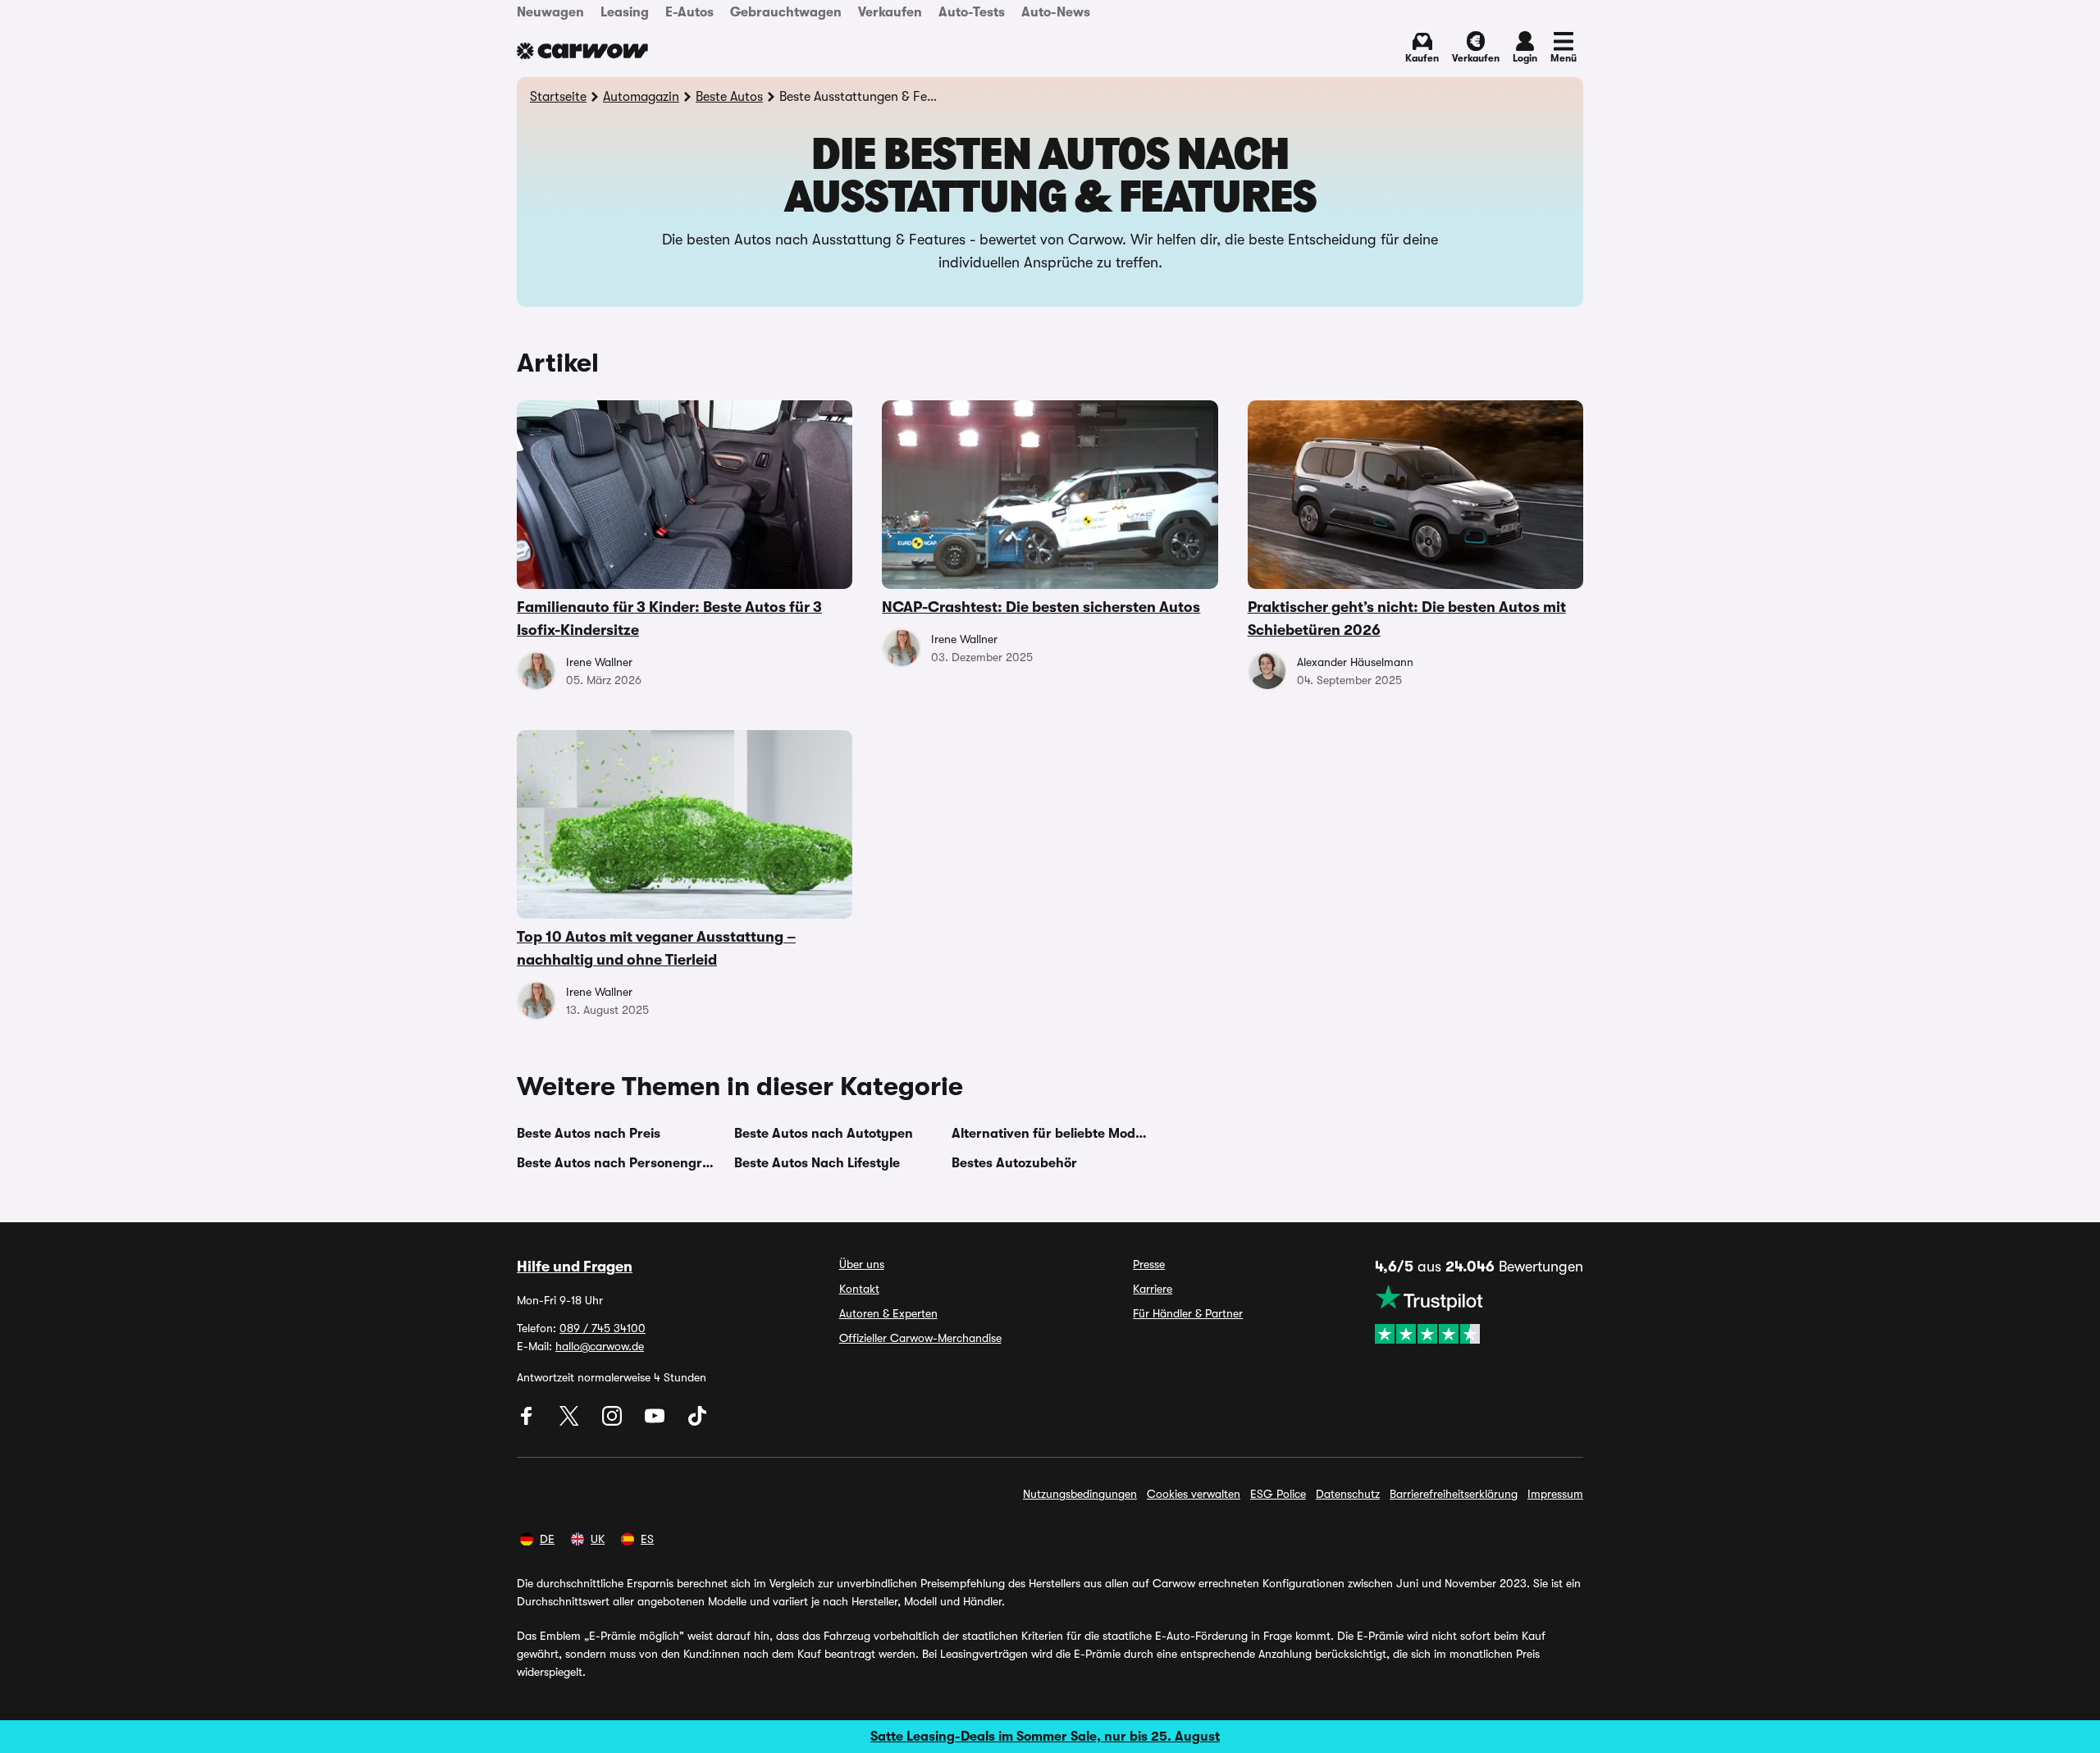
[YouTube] (656, 1422)
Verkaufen (890, 12)
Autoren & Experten (888, 1313)
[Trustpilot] (1479, 1314)
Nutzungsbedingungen (1080, 1494)
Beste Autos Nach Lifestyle (817, 1163)
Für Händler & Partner (1188, 1313)
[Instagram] (614, 1422)
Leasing (625, 12)
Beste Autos (729, 97)
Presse (1149, 1264)
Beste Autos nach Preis (589, 1134)
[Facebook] (528, 1422)
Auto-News (1056, 12)
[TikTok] (697, 1422)
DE (547, 1539)
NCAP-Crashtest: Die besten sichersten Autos (1041, 607)
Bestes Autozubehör (1014, 1163)
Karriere (1153, 1289)
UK (598, 1539)
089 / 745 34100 (603, 1328)
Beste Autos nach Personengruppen (616, 1163)
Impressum (1555, 1494)
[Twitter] (571, 1422)
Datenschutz (1348, 1494)
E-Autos (689, 12)
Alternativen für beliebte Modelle (1050, 1134)
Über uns (862, 1264)
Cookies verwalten (1194, 1494)
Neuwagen (550, 12)
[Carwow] (582, 51)
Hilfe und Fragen (575, 1267)
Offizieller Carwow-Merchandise (920, 1338)
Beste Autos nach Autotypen (824, 1134)
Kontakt (859, 1289)
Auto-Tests (972, 12)
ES (647, 1539)
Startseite (558, 97)
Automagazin (641, 97)
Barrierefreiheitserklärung (1454, 1494)
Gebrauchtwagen (786, 12)
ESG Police (1278, 1494)
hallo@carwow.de (600, 1346)
